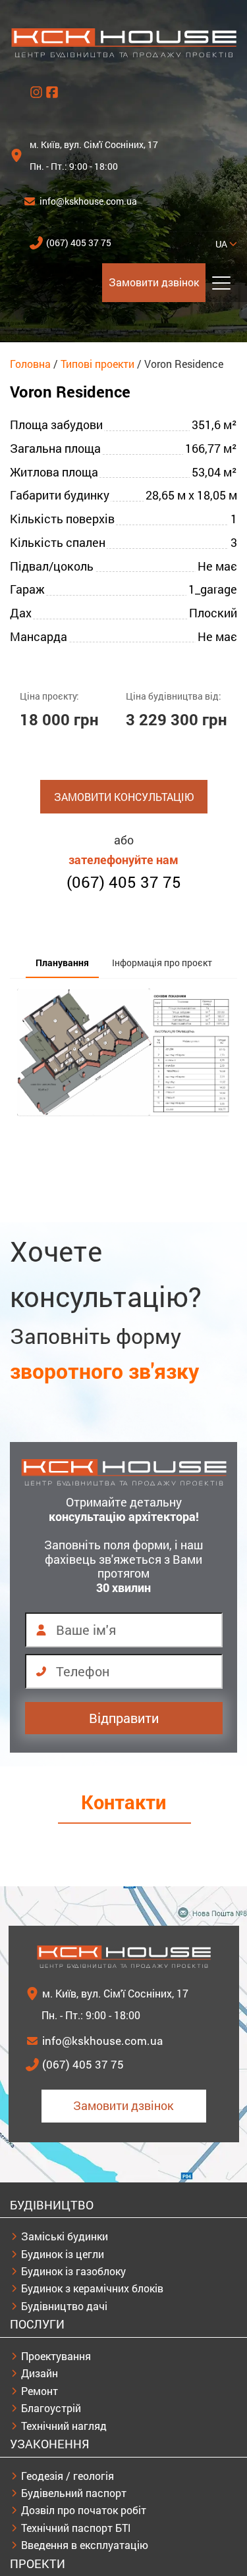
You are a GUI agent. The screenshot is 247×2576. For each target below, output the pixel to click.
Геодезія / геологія (68, 2476)
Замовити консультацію (124, 797)
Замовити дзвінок (154, 282)
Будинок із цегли (63, 2254)
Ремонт (40, 2391)
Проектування (56, 2356)
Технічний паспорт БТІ (76, 2528)
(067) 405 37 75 (79, 243)
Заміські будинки (65, 2236)
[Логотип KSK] (124, 54)
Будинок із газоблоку (73, 2271)
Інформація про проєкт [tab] (162, 963)
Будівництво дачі (64, 2306)
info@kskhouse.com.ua (88, 201)
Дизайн (40, 2373)
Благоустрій (51, 2408)
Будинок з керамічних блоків (92, 2288)
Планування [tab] (62, 963)
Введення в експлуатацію (85, 2545)
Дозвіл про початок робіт (84, 2510)
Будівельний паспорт (74, 2493)
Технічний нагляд (64, 2426)
